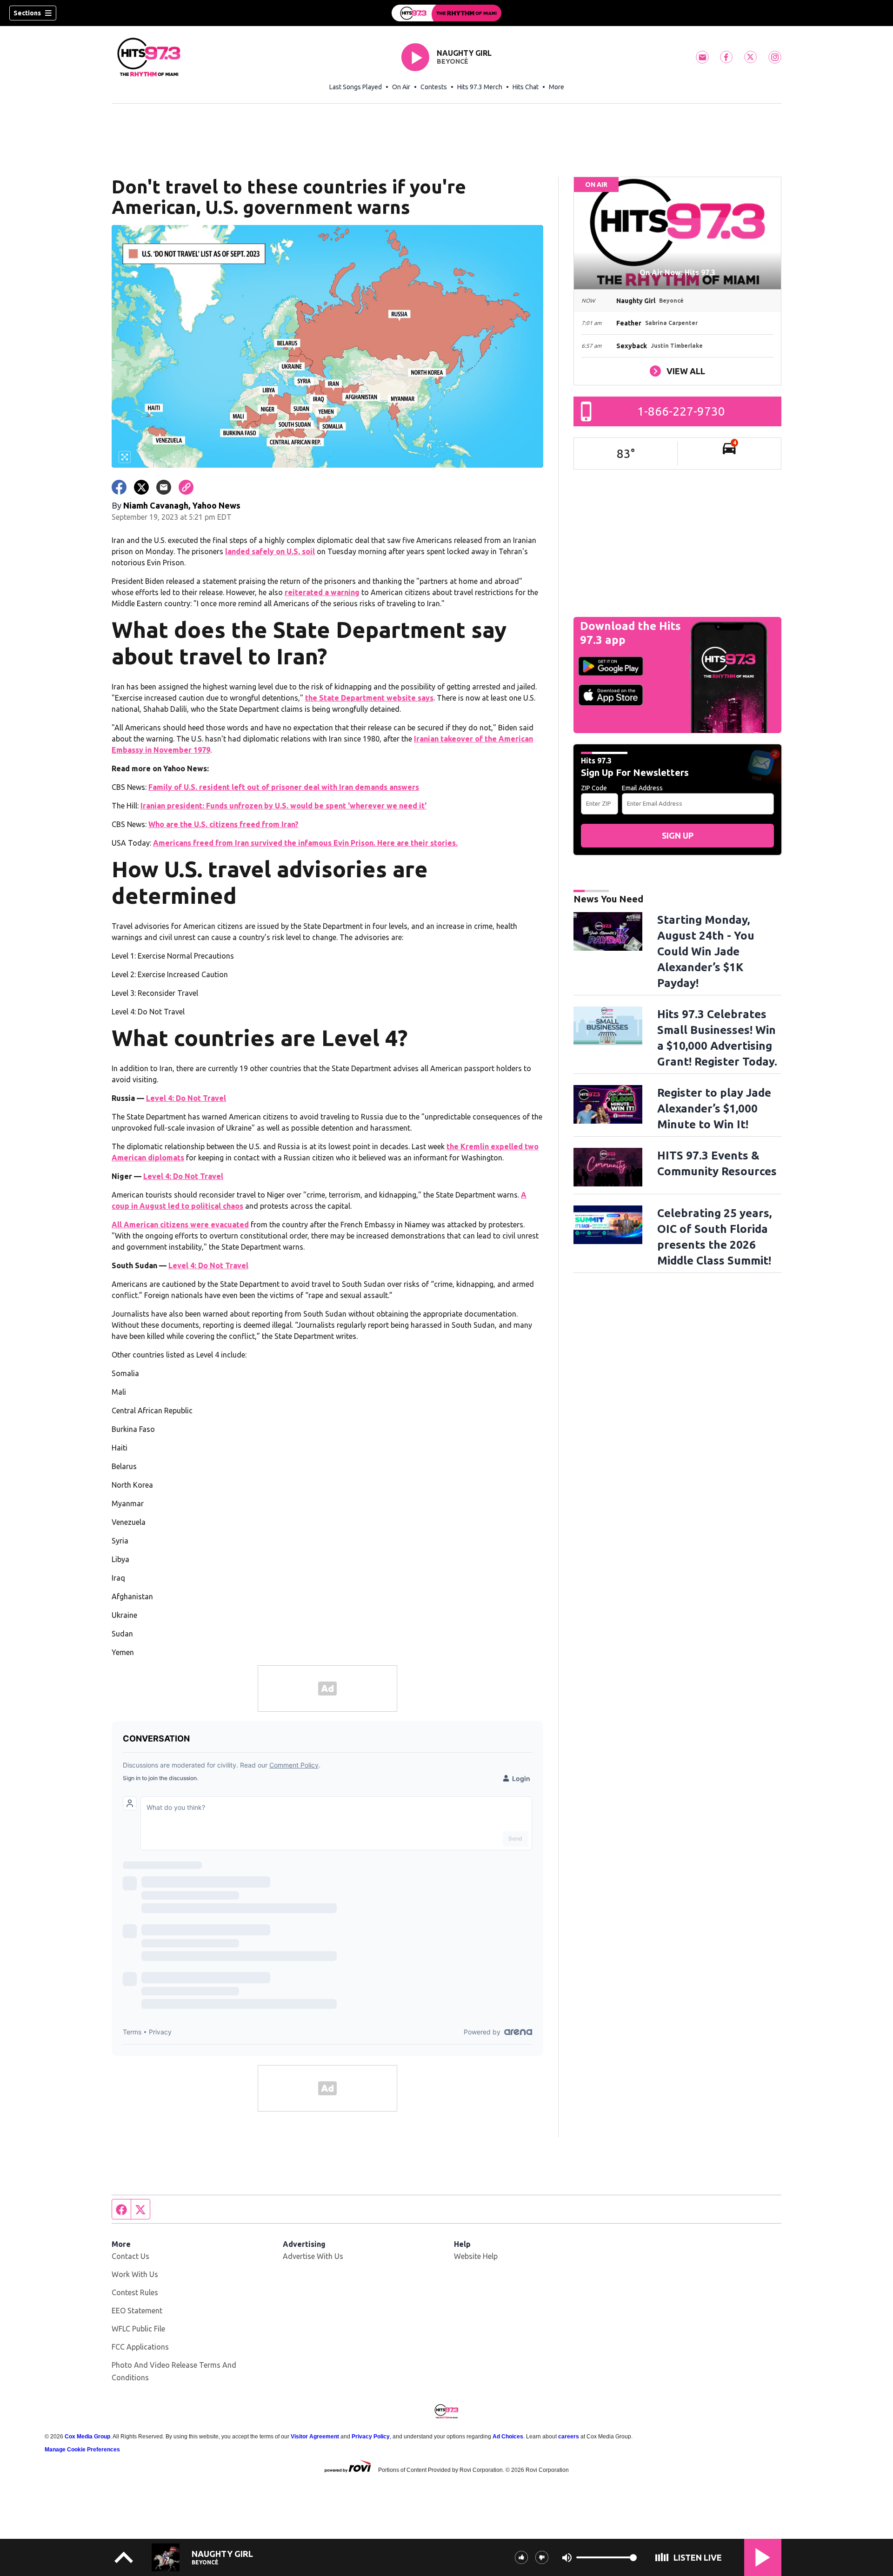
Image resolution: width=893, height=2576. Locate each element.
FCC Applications (140, 2347)
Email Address (642, 788)
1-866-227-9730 (681, 411)
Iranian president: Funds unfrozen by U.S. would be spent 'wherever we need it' (283, 806)
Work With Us (135, 2274)
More (556, 87)
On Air (401, 87)
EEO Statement (137, 2311)
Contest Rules (135, 2292)
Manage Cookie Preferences (82, 2450)
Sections (27, 13)
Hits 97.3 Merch (480, 87)
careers (569, 2437)
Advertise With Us (313, 2256)
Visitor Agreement (315, 2437)
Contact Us (130, 2256)
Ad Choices (508, 2437)
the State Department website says (369, 698)
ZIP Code (594, 788)
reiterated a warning (322, 592)
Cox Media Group (87, 2437)
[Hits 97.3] (446, 13)
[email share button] (164, 487)
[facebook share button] (119, 487)
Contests (434, 87)
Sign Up (678, 835)
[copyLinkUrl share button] (186, 487)
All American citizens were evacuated (180, 1225)
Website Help (476, 2256)
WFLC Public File (138, 2329)
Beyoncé (453, 61)
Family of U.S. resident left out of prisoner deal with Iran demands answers (284, 787)
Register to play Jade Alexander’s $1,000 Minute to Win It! (714, 1109)
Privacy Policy (371, 2437)
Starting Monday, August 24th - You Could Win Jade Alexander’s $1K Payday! (706, 951)
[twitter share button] (141, 487)
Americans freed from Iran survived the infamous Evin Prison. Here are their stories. (305, 843)
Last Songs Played (356, 87)
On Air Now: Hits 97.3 (677, 272)
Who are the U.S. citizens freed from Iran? (223, 824)
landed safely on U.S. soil (270, 551)
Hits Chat (526, 87)
